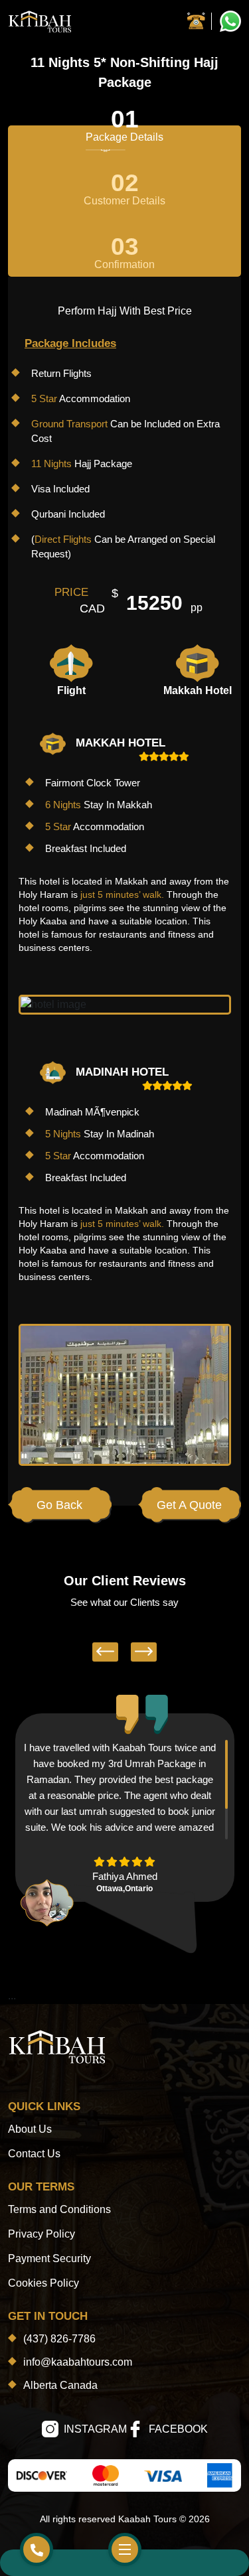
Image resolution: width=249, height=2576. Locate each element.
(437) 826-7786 (59, 2339)
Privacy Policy (41, 2234)
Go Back (59, 1505)
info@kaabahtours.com (78, 2362)
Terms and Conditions (59, 2209)
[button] (105, 1652)
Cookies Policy (43, 2283)
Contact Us (34, 2154)
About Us (30, 2129)
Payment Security (49, 2258)
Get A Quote (189, 1505)
